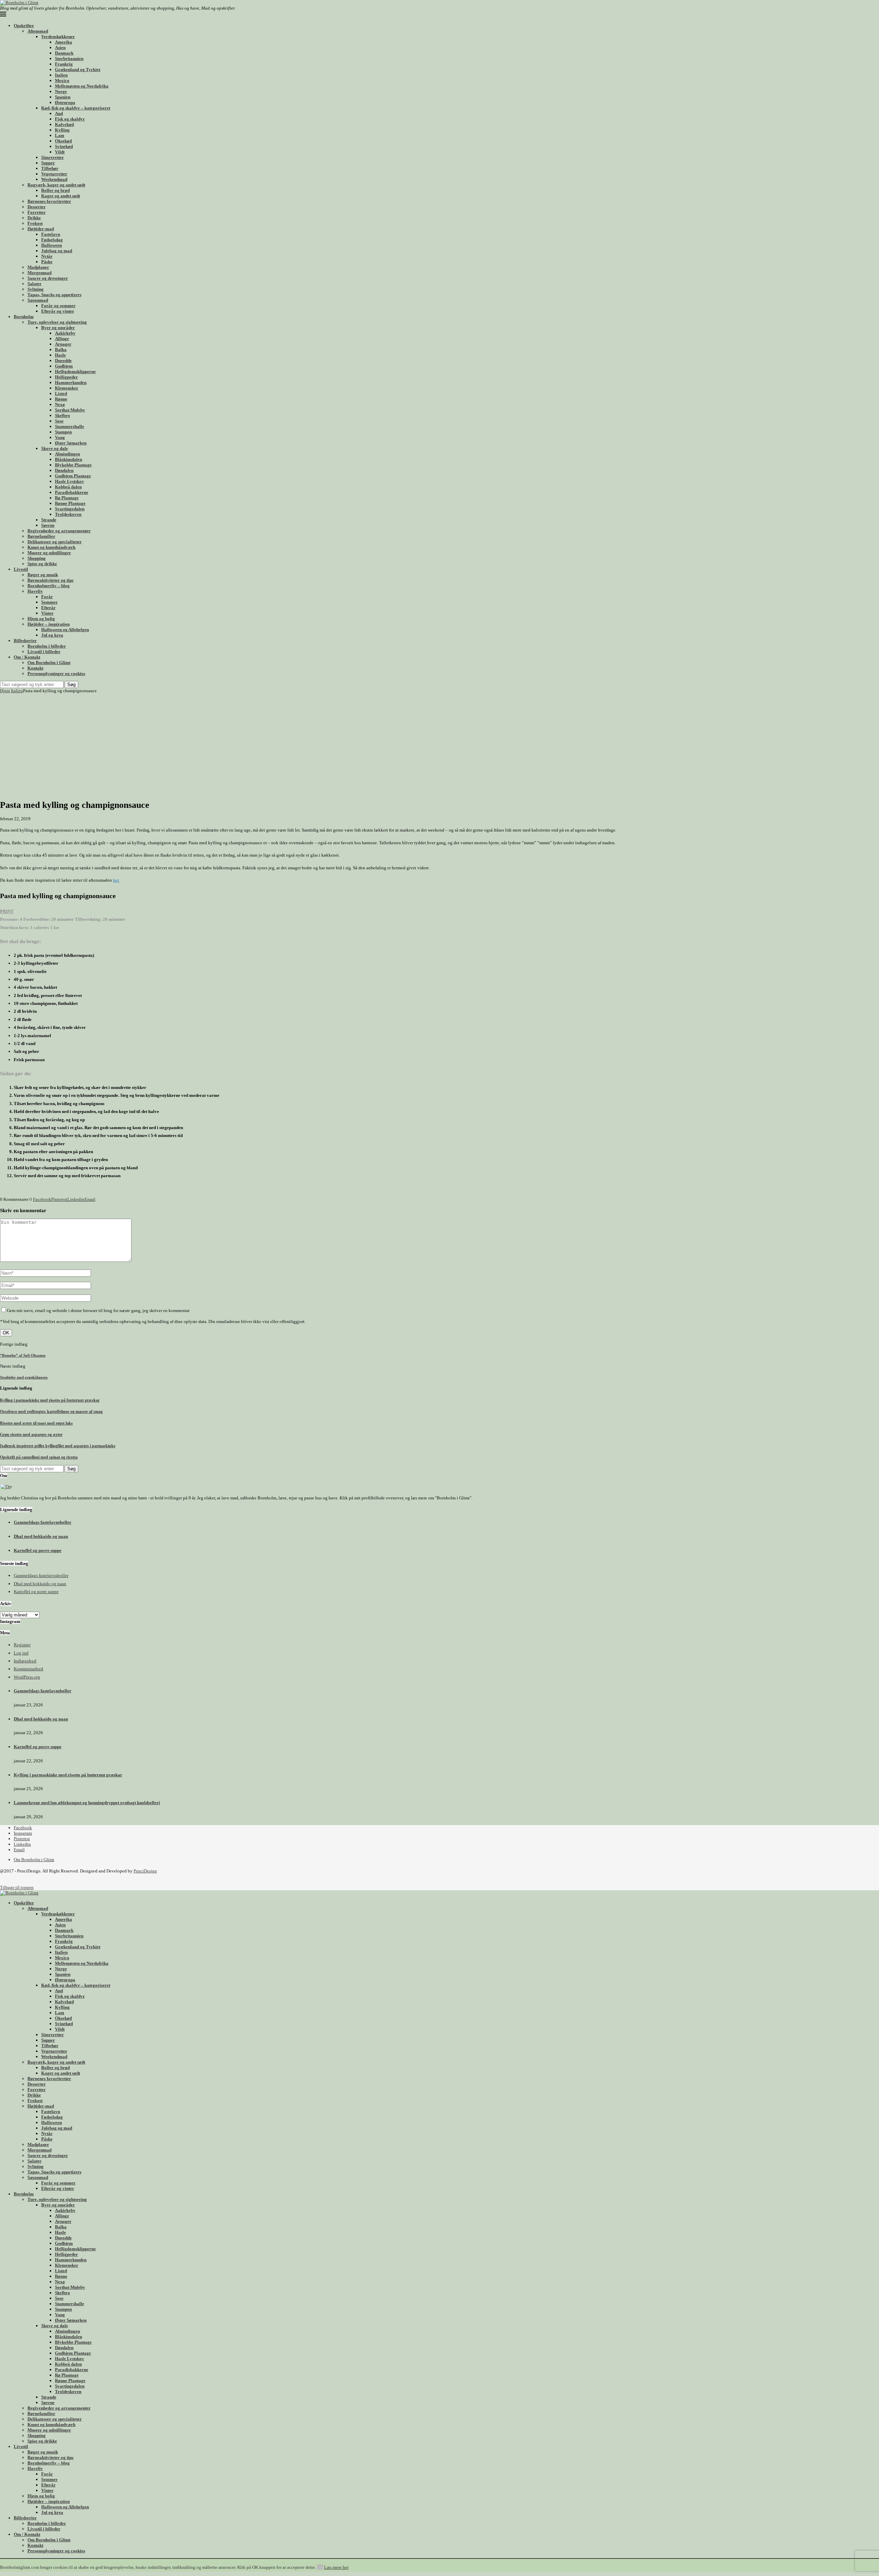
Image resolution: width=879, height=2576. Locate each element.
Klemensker (67, 388)
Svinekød (64, 146)
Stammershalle (70, 426)
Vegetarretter (54, 174)
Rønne (61, 399)
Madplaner (38, 267)
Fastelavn (51, 234)
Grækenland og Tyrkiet (78, 69)
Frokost (35, 223)
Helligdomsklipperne (75, 372)
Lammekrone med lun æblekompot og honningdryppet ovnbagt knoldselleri (87, 1803)
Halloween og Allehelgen (65, 630)
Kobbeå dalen (68, 487)
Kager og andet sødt (61, 196)
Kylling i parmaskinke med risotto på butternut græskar (50, 1400)
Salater (35, 284)
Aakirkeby (65, 333)
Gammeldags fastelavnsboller (43, 1522)
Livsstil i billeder (44, 652)
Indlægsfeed (25, 1661)
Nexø (60, 404)
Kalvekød (64, 124)
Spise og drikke (42, 564)
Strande (49, 520)
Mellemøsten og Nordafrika (82, 86)
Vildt (60, 152)
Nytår (47, 256)
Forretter (37, 212)
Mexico (62, 80)
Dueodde (63, 361)
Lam (60, 135)
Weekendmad (54, 179)
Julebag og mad (57, 251)
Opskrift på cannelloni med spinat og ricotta (39, 1457)
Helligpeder (66, 377)
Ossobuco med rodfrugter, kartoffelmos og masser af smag (51, 1412)
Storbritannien (69, 59)
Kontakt (35, 668)
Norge (61, 91)
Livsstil (21, 569)
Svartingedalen (70, 509)
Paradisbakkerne (72, 492)
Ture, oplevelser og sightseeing (57, 322)
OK (320, 2567)
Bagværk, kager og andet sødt (56, 185)
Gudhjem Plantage (73, 476)
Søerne (48, 525)
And (59, 113)
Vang (60, 437)
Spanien (63, 97)
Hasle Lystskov (70, 481)
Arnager (63, 344)
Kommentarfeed (28, 1669)
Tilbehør (50, 168)
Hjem (5, 691)
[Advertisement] (439, 745)
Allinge (62, 339)
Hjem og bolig (41, 619)
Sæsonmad (38, 300)
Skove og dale (55, 448)
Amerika (64, 42)
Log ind (21, 1653)
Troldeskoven (68, 514)
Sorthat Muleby (70, 410)
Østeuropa (65, 102)
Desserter (37, 207)
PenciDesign (145, 1871)
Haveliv (35, 591)
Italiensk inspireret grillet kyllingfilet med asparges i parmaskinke (58, 1446)
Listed (61, 393)
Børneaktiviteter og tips (50, 580)
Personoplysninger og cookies (56, 674)
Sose (59, 421)
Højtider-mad (41, 229)
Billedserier (25, 641)
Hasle (60, 355)
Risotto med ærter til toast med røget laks (36, 1423)
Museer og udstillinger (49, 553)
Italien (61, 75)
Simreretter (53, 157)
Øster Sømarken (71, 443)
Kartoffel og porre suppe (38, 1550)
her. (116, 880)
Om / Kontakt (27, 657)
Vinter (47, 613)
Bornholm (24, 317)
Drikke (34, 218)
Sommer (49, 602)
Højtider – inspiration (49, 624)
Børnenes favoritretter (49, 201)
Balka (61, 350)
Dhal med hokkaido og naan (41, 1536)
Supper (48, 163)
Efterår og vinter (58, 311)
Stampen (63, 432)
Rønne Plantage (70, 503)
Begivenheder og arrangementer (59, 531)
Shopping (37, 558)
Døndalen (64, 470)
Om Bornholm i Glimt (49, 663)
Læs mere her (336, 2567)
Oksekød (63, 141)
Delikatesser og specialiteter (55, 542)
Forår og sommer (58, 306)
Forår (47, 597)
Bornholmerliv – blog (49, 586)
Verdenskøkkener (58, 37)
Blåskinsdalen (69, 459)
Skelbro (62, 415)
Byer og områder (58, 328)
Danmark (64, 53)
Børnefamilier (41, 536)
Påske (47, 262)
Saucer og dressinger (48, 278)
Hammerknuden (71, 382)
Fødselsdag (52, 240)
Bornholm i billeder (47, 646)
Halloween (52, 245)
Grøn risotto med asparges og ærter (31, 1435)
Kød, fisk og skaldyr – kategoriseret (76, 108)
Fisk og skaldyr (70, 119)
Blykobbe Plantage (73, 465)
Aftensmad (38, 31)
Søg (71, 684)
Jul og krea (52, 635)
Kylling (62, 130)
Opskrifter (24, 26)
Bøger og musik (43, 575)
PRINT (7, 911)
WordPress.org (27, 1677)
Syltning (36, 289)
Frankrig (64, 64)
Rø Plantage (67, 498)
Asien (60, 48)
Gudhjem (64, 366)
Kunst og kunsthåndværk (52, 547)
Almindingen (67, 454)
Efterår (48, 608)
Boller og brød (55, 190)
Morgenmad (39, 273)
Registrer (22, 1645)
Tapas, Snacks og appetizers (54, 295)
